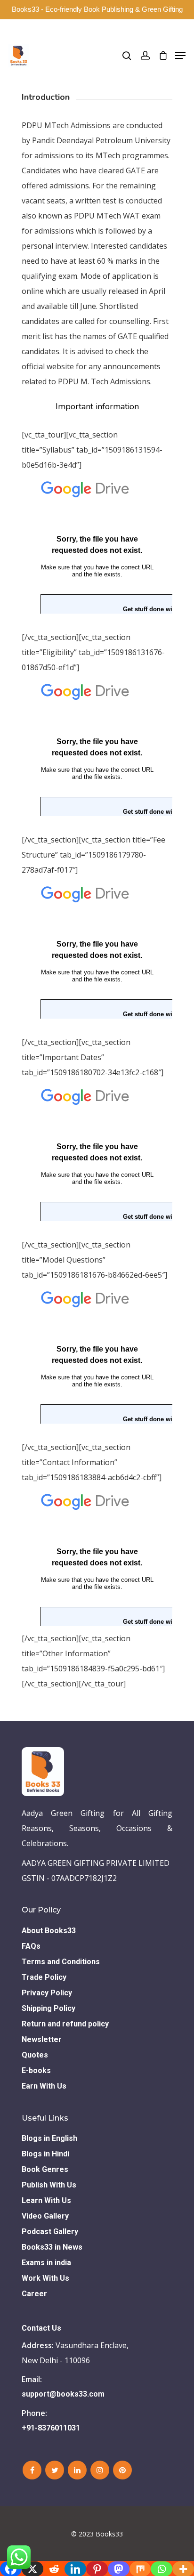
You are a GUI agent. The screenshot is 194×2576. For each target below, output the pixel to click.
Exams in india (46, 2263)
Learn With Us (46, 2200)
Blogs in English (49, 2138)
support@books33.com (63, 2394)
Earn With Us (44, 2086)
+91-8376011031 (51, 2428)
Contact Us (41, 2328)
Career (34, 2294)
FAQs (31, 1946)
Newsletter (42, 2039)
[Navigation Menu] (180, 56)
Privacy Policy (47, 1993)
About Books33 (49, 1931)
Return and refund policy (65, 2024)
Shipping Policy (48, 2008)
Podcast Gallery (50, 2232)
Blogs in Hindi (45, 2154)
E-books (36, 2070)
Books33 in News (52, 2247)
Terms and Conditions (61, 1962)
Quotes (35, 2055)
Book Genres (45, 2169)
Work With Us (45, 2278)
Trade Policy (44, 1977)
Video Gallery (45, 2216)
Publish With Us (49, 2185)
